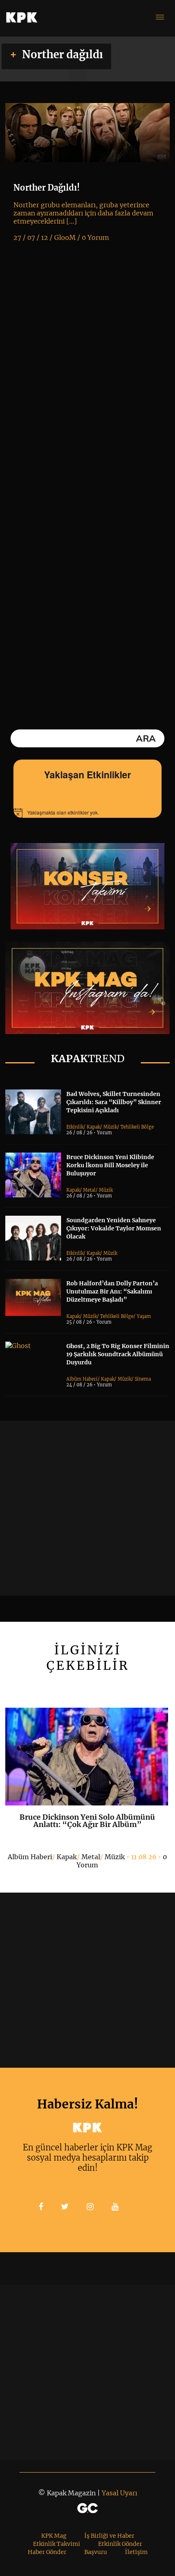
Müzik (110, 1127)
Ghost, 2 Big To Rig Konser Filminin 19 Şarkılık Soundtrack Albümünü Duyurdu (118, 1354)
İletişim (136, 2552)
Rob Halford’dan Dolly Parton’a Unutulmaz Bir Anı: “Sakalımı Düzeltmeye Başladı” (112, 1291)
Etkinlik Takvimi (57, 2544)
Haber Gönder (47, 2552)
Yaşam (144, 1316)
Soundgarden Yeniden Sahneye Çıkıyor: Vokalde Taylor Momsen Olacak (114, 1228)
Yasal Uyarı (119, 2493)
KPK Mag (54, 2536)
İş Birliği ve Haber (109, 2536)
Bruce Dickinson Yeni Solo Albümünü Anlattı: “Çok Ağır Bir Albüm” (87, 1821)
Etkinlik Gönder (120, 2544)
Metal (89, 1190)
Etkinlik (75, 1127)
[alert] (87, 813)
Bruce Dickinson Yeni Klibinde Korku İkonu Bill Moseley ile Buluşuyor (110, 1165)
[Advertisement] (87, 1508)
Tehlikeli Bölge (137, 1127)
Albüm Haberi (82, 1379)
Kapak (93, 1127)
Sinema (143, 1379)
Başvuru (96, 2552)
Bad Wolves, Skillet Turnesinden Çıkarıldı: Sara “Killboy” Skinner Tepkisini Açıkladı (114, 1102)
